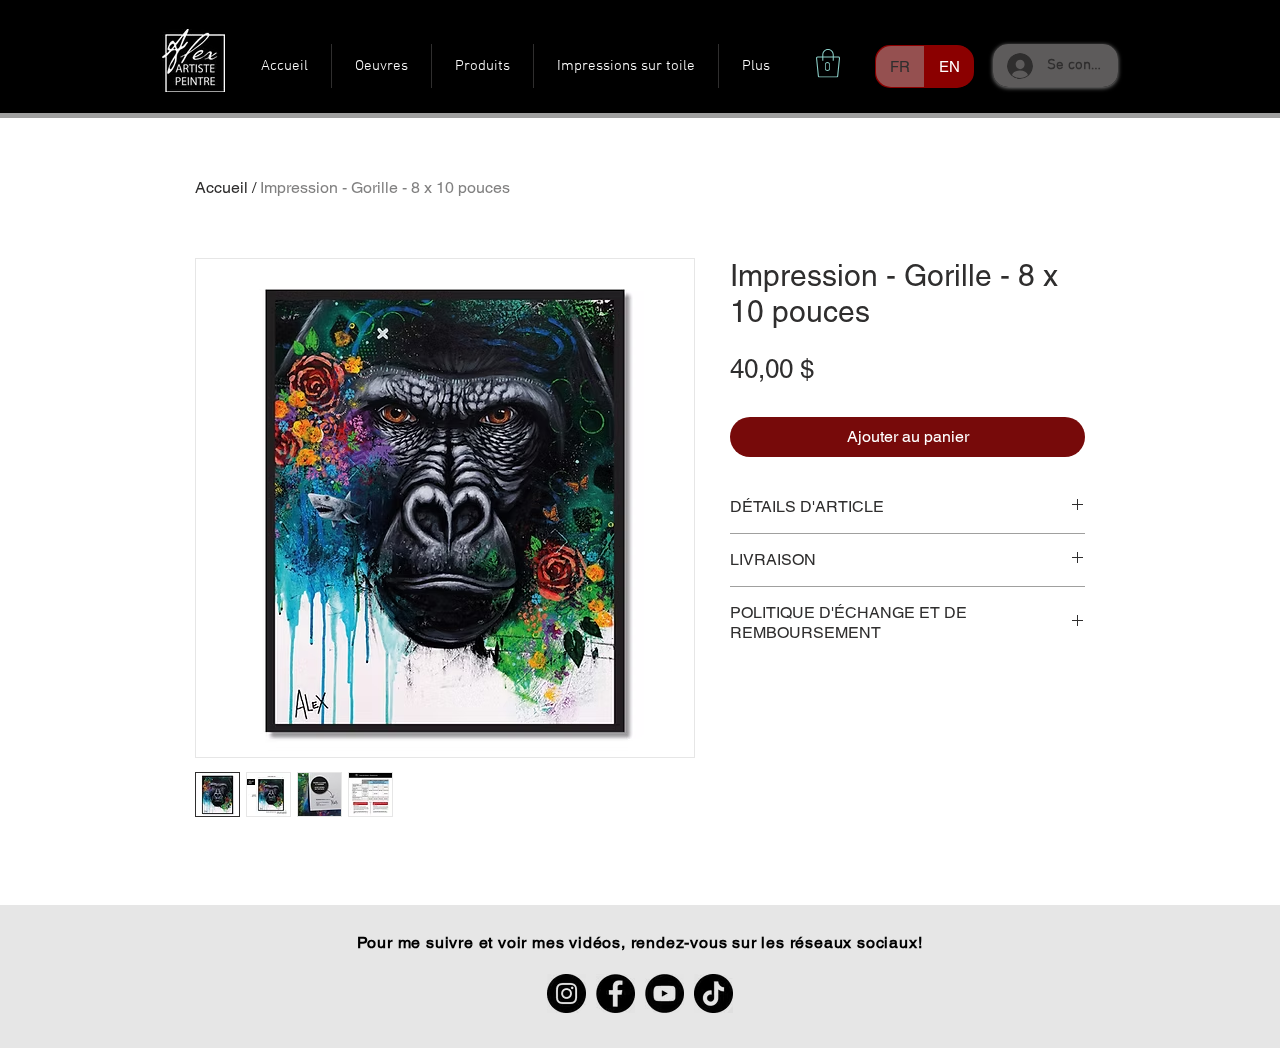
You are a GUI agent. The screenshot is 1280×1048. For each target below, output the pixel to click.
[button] (828, 63)
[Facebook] (615, 993)
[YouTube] (664, 993)
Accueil (221, 187)
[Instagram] (566, 993)
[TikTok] (713, 993)
